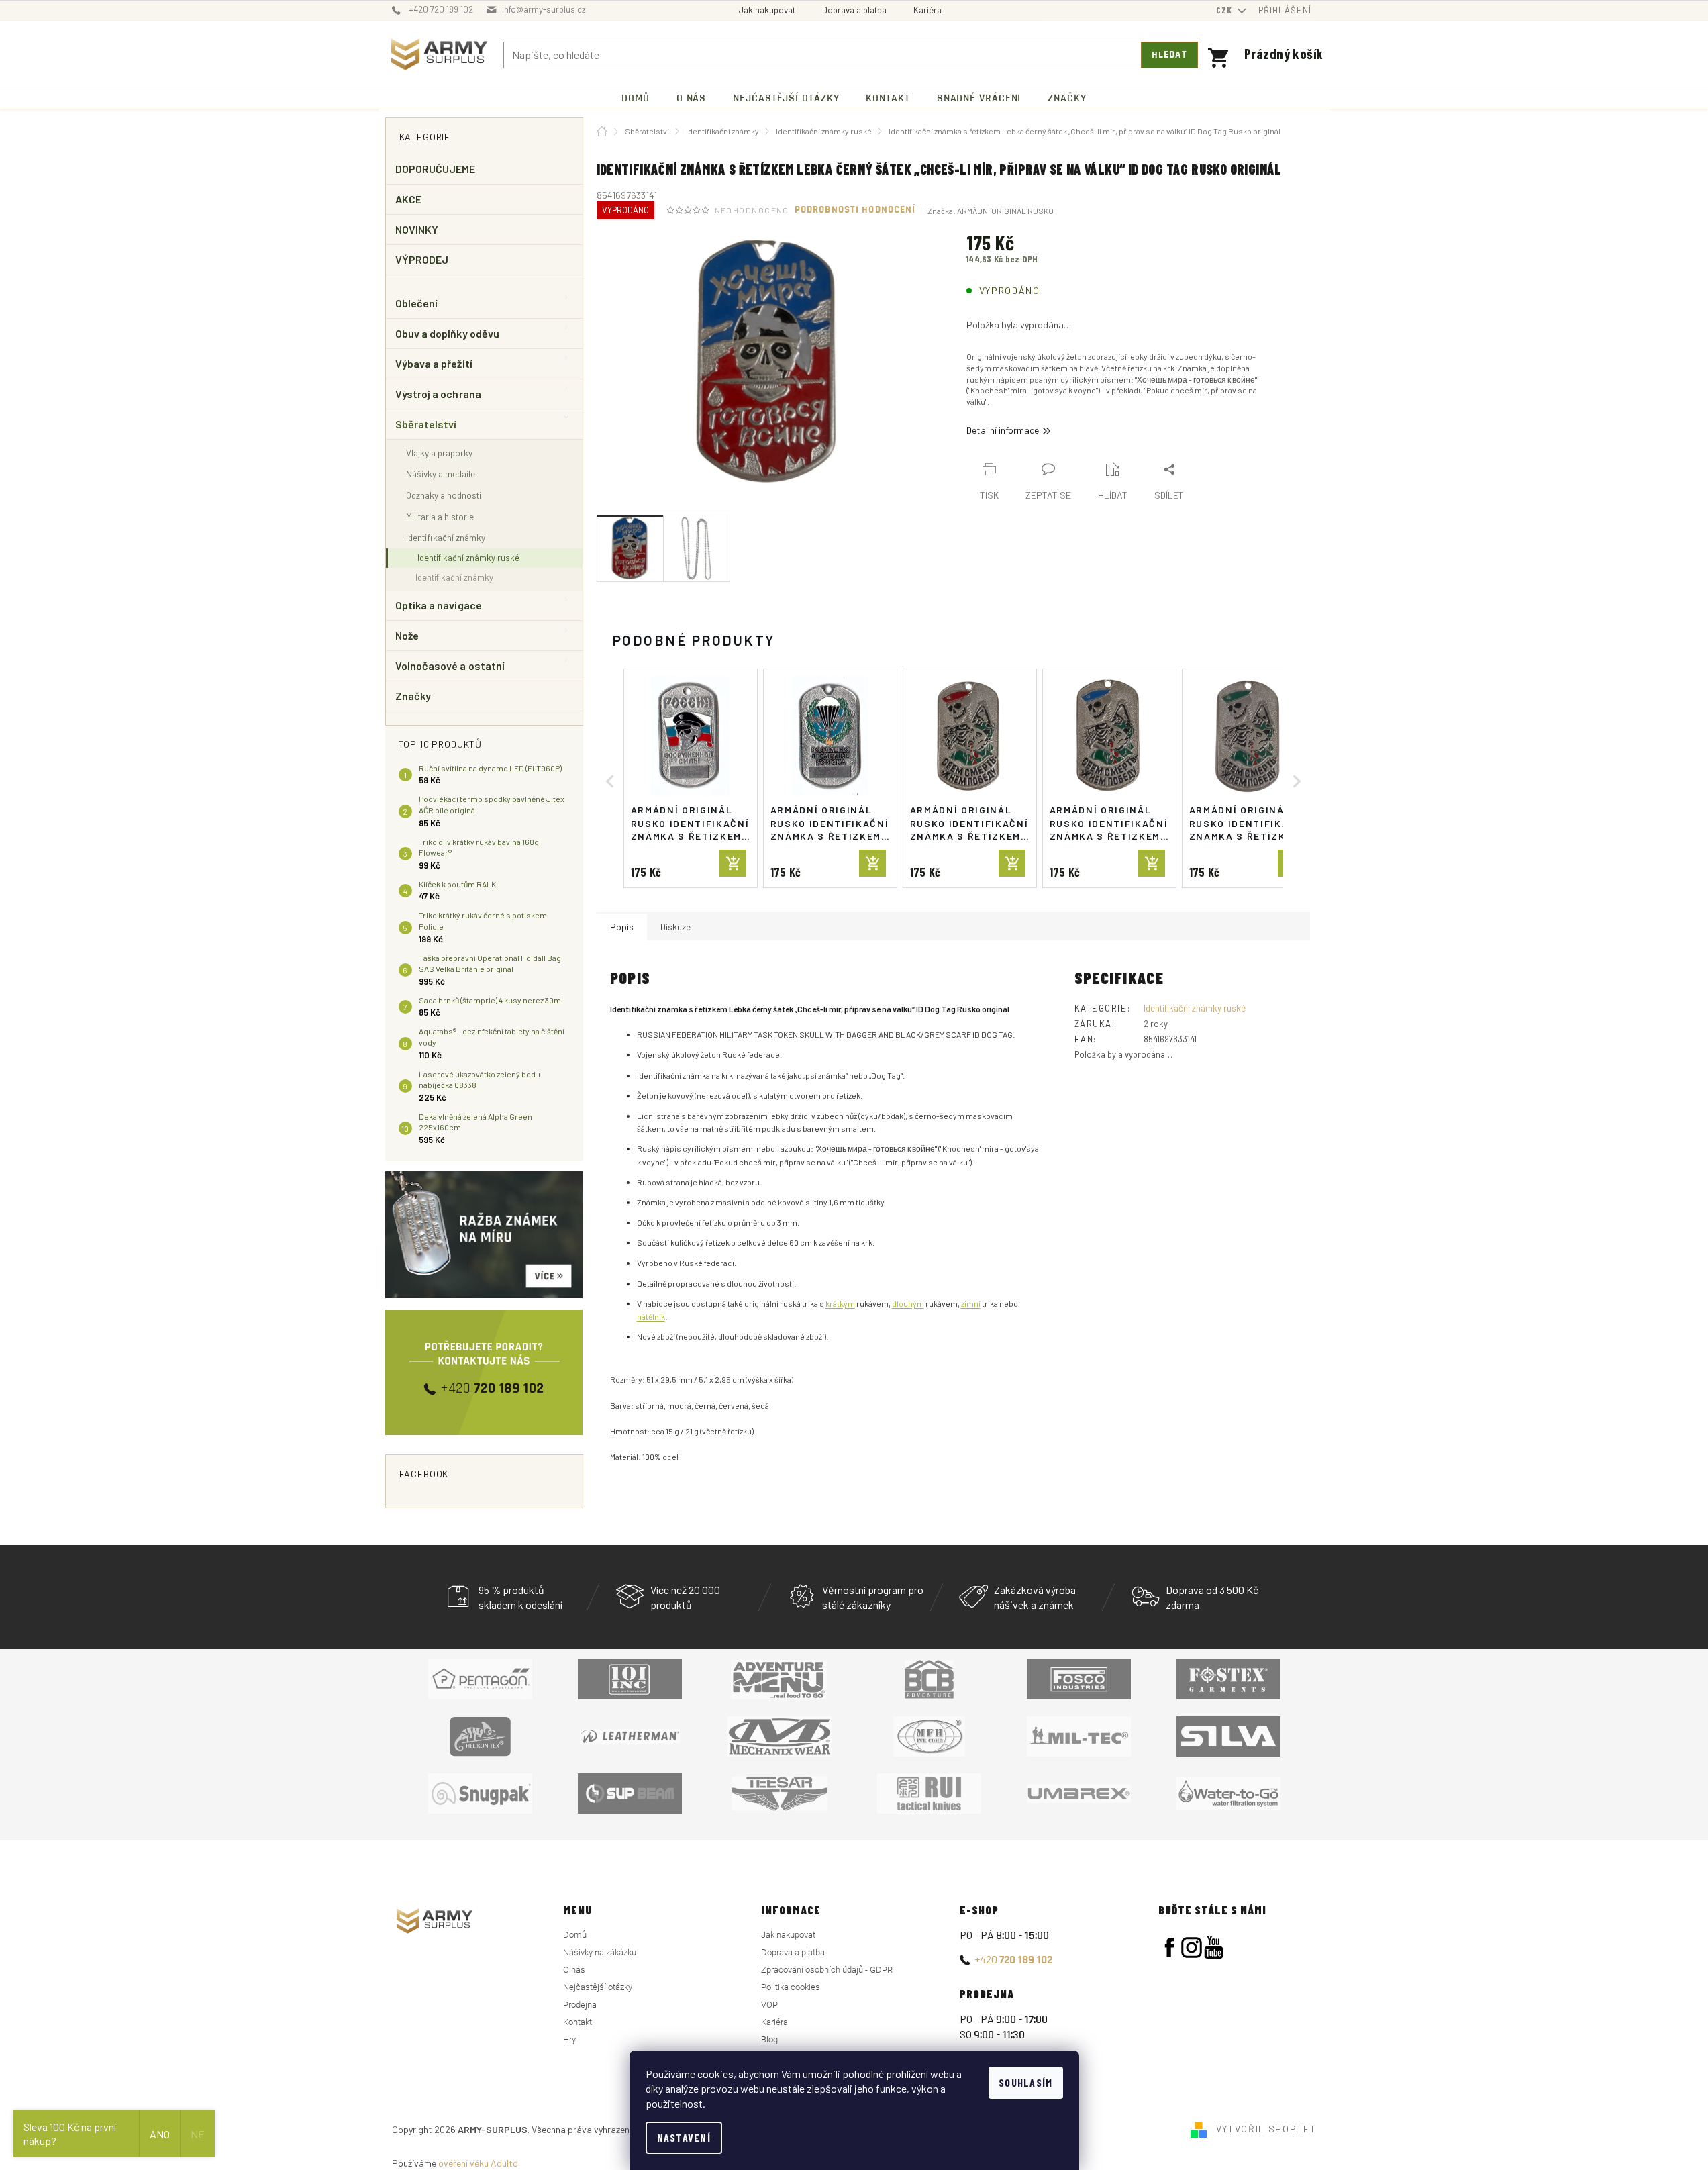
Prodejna (580, 2005)
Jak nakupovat (767, 10)
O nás (574, 1970)
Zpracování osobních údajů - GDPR (827, 1970)
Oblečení (417, 303)
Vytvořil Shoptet (1266, 2128)
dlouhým (908, 1303)
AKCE (408, 199)
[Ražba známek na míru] (484, 1235)
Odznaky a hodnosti (444, 495)
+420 (1013, 1959)
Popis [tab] (622, 927)
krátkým (840, 1303)
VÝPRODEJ (422, 259)
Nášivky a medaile (441, 474)
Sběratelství (426, 424)
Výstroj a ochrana (438, 394)
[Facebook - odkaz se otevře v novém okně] (1169, 1947)
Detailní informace (1003, 430)
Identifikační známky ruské (468, 558)
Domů (575, 1935)
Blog (769, 2039)
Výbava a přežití (434, 363)
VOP (769, 2005)
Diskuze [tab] (675, 927)
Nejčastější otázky (598, 1987)
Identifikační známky (446, 537)
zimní (971, 1303)
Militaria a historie (440, 516)
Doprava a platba (854, 10)
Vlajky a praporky (439, 453)
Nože (407, 635)
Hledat (1169, 55)
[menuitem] (636, 98)
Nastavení (684, 2137)
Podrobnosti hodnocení (855, 210)
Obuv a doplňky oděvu (448, 333)
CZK (1225, 10)
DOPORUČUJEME (436, 169)
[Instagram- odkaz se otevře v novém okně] (1192, 1947)
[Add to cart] (733, 863)
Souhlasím (1026, 2082)
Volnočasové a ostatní (450, 665)
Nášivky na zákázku (600, 1952)
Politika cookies (791, 1987)
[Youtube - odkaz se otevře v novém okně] (1214, 1947)
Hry (569, 2039)
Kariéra (927, 10)
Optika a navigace (439, 605)
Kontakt (577, 2022)
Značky (413, 696)
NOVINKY (417, 229)
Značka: (991, 211)
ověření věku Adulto (478, 2163)
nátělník (651, 1316)
